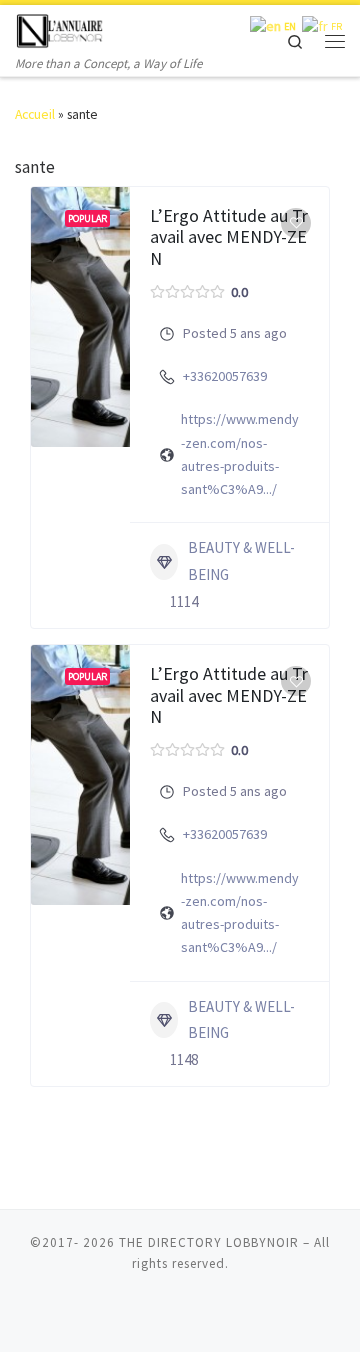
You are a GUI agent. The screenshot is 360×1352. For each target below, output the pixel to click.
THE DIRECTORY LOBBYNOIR (209, 1242)
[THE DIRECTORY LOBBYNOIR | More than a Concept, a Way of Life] (60, 28)
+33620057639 (225, 376)
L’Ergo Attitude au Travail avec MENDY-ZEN (229, 237)
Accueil (35, 114)
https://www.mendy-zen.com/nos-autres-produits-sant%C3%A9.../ (240, 454)
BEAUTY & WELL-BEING (241, 561)
